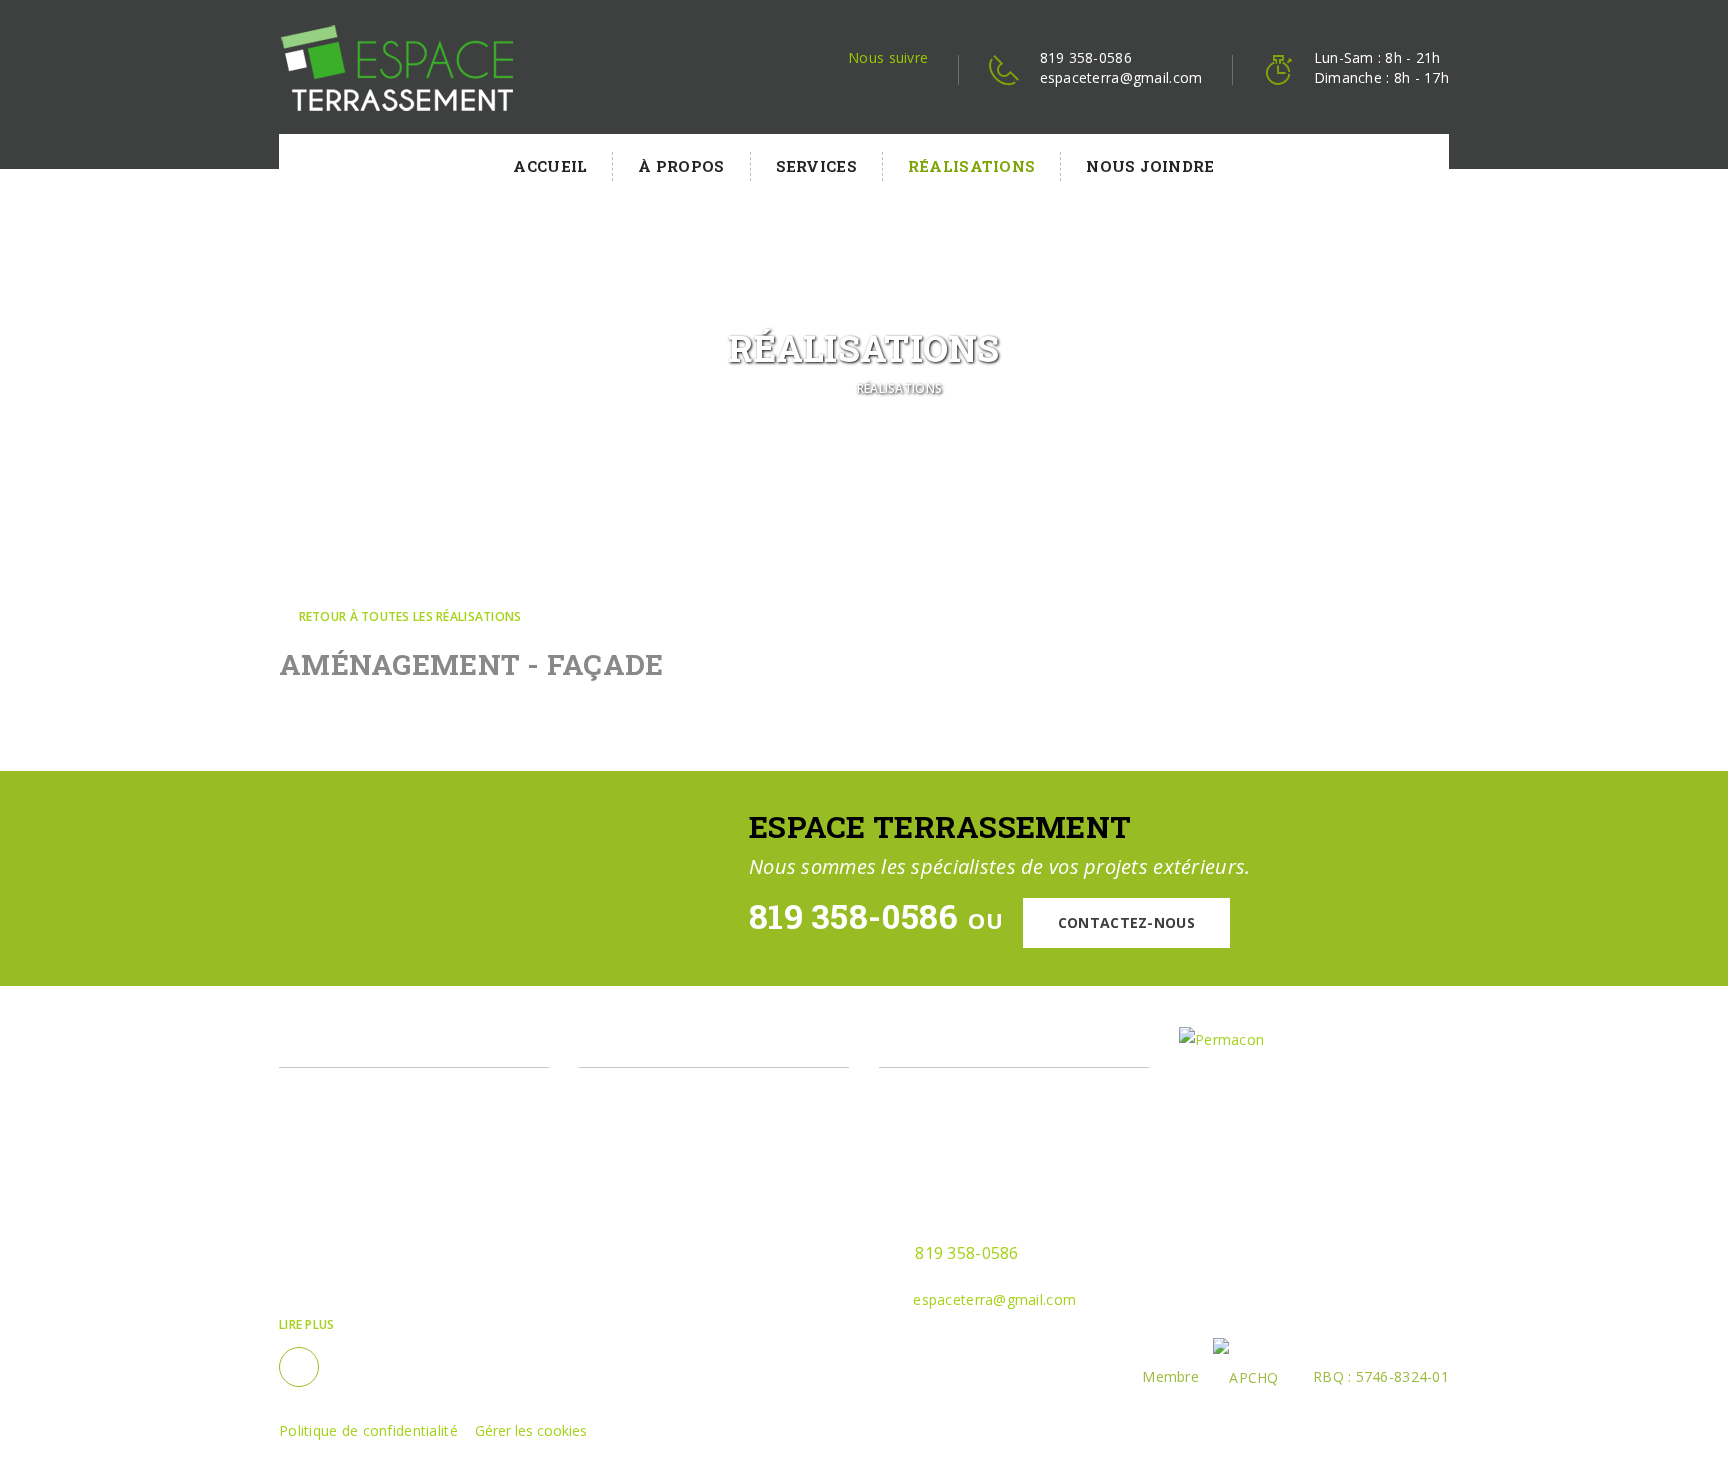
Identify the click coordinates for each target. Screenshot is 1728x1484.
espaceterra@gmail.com (1121, 77)
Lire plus (307, 1324)
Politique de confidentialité (368, 1430)
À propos (681, 166)
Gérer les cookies (531, 1430)
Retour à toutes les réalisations (408, 616)
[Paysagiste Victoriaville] (397, 67)
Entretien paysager (665, 1125)
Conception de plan (667, 1157)
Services (816, 166)
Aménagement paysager (684, 1093)
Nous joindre (1150, 166)
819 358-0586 (1086, 57)
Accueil (550, 166)
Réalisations (971, 166)
